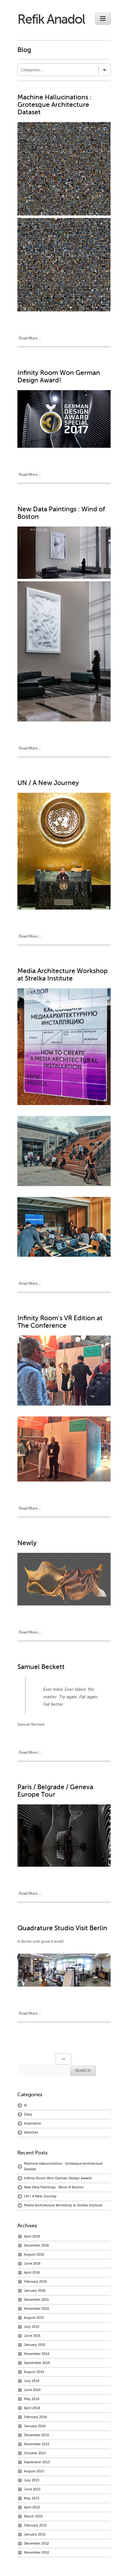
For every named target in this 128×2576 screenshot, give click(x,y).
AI (25, 2105)
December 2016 (37, 2245)
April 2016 (32, 2273)
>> (63, 2059)
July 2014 (32, 2381)
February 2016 (35, 2282)
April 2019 (32, 2236)
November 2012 (37, 2552)
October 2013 (35, 2453)
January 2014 (35, 2426)
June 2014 (32, 2390)
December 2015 (36, 2300)
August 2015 (34, 2318)
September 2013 (37, 2462)
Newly (27, 1543)
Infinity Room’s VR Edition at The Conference (60, 1322)
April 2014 (32, 2408)
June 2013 (32, 2489)
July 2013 (32, 2480)
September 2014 (37, 2363)
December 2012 (36, 2543)
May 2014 (32, 2399)
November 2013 (37, 2444)
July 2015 (32, 2327)
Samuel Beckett (41, 1667)
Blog (24, 50)
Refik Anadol (51, 19)
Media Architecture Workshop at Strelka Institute (63, 975)
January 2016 (35, 2291)
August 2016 (34, 2255)
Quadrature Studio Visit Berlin (62, 1928)
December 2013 (36, 2435)
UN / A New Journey (48, 783)
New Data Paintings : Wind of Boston (54, 2187)
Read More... (30, 338)
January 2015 (35, 2345)
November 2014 (37, 2354)
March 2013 (33, 2516)
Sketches (31, 2132)
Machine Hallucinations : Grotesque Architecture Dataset (55, 105)
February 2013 (35, 2525)
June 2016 (32, 2264)
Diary (28, 2114)
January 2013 (35, 2534)
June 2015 (32, 2336)
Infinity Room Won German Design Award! (59, 376)
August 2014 (34, 2372)
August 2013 (34, 2471)
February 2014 (35, 2417)
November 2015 (37, 2309)
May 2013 (32, 2498)
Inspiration (33, 2123)
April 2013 (32, 2507)
